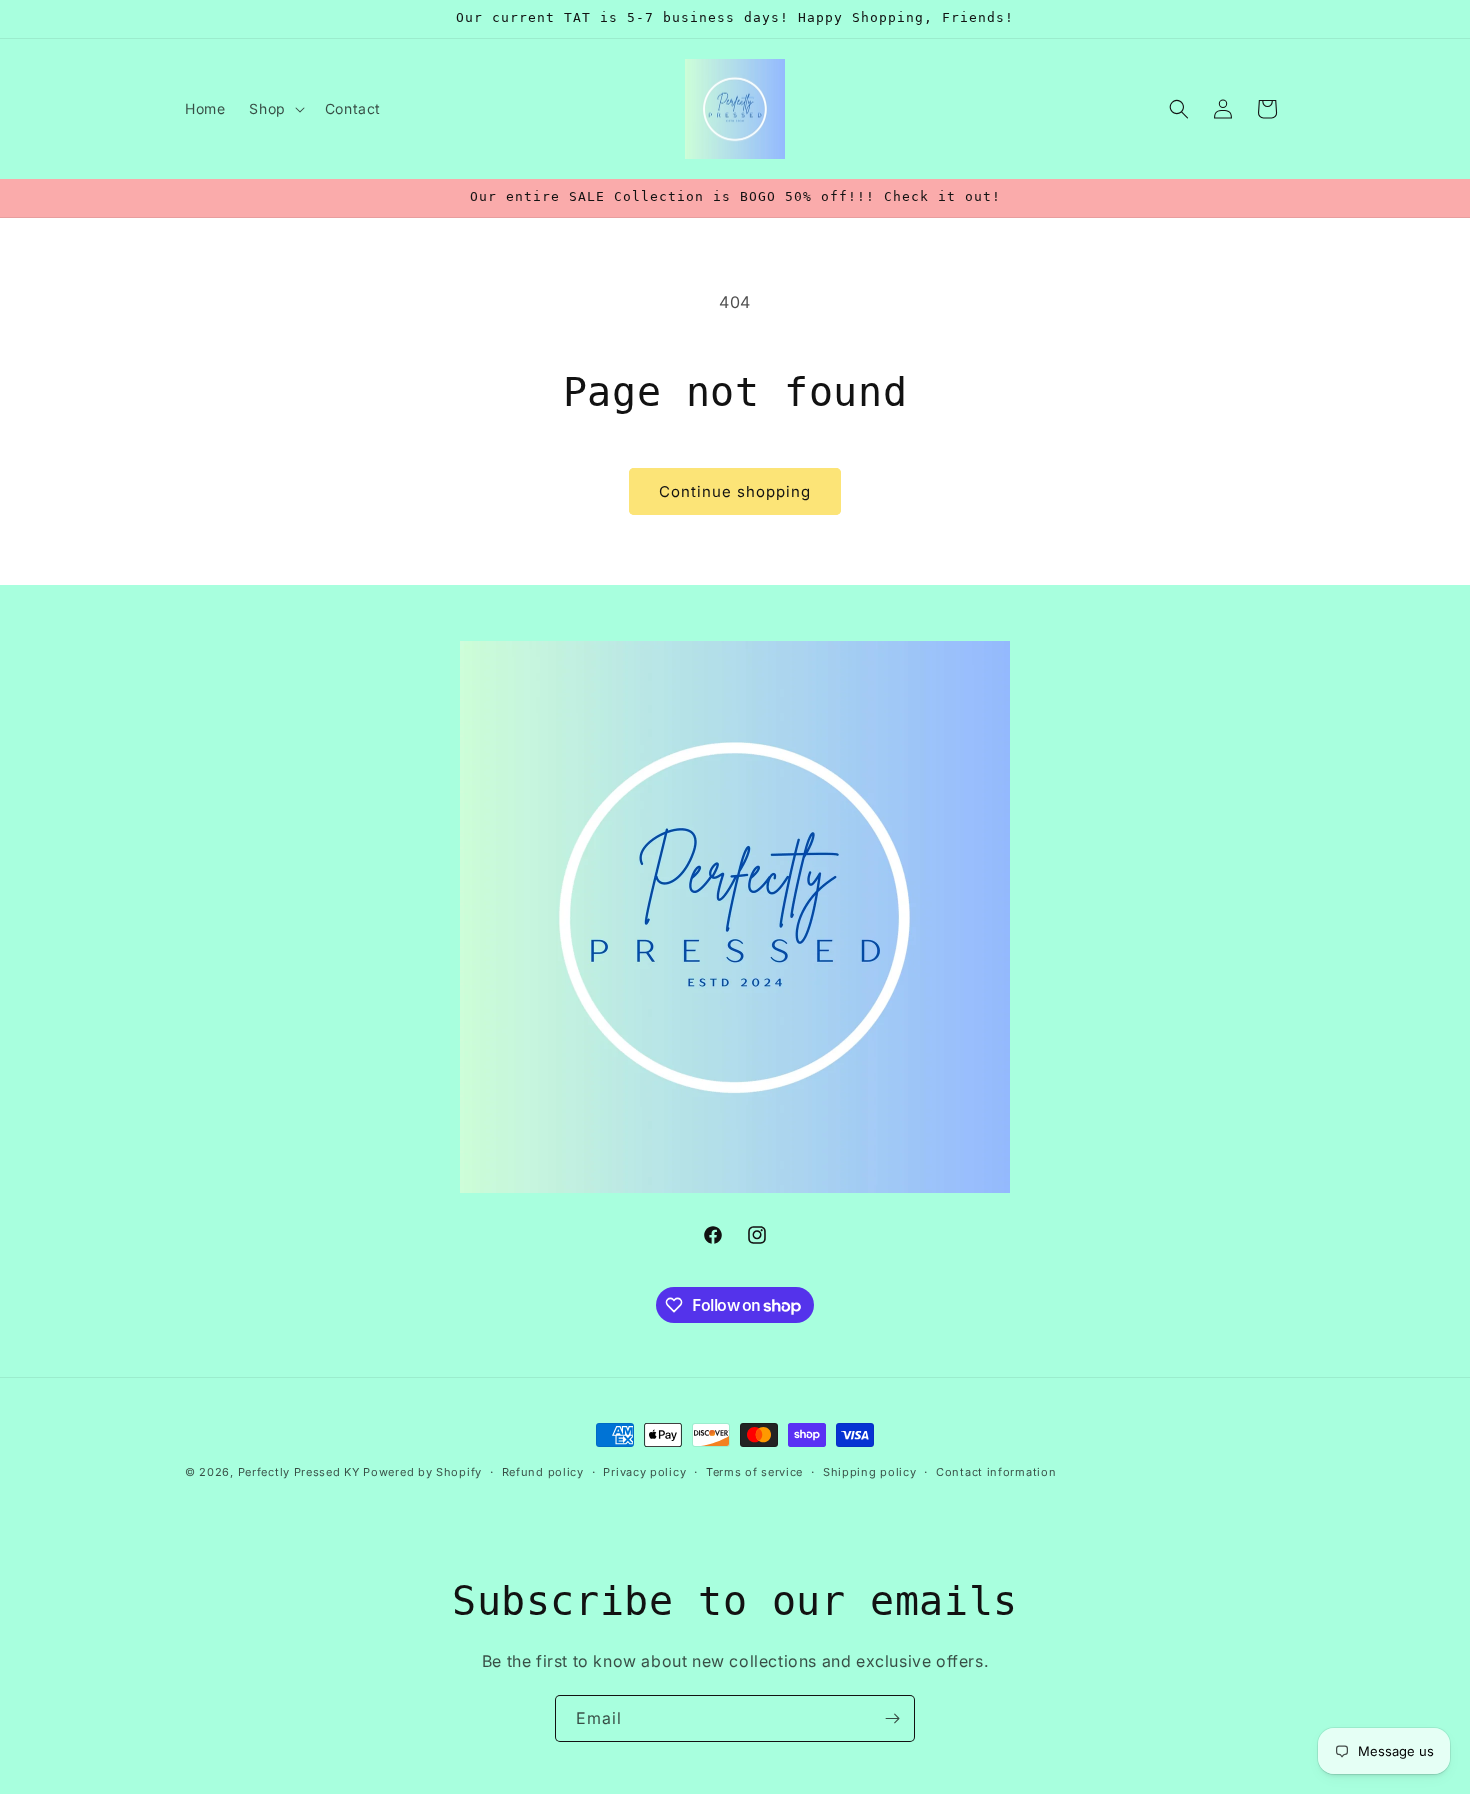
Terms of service (754, 1472)
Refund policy (543, 1472)
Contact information (996, 1472)
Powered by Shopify (422, 1472)
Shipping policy (870, 1472)
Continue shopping (735, 491)
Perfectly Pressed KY (299, 1472)
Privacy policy (644, 1472)
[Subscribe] (892, 1718)
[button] (274, 109)
